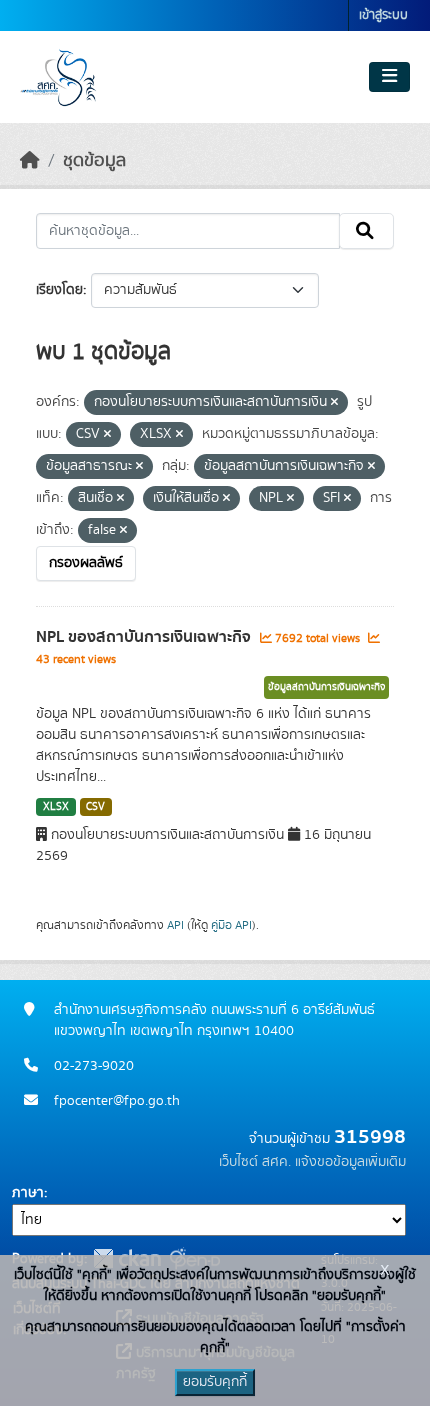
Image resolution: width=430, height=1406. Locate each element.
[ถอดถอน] (334, 403)
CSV (95, 807)
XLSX (56, 807)
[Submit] (366, 231)
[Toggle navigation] (389, 77)
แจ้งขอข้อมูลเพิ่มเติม (350, 1162)
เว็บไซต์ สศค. (255, 1162)
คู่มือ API (231, 925)
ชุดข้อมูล (94, 161)
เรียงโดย (59, 290)
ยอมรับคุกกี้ (215, 1382)
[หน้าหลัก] (30, 161)
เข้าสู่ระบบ (383, 15)
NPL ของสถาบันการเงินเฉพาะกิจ (145, 637)
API (175, 925)
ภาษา (28, 1193)
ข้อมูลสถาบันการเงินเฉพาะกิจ (326, 687)
